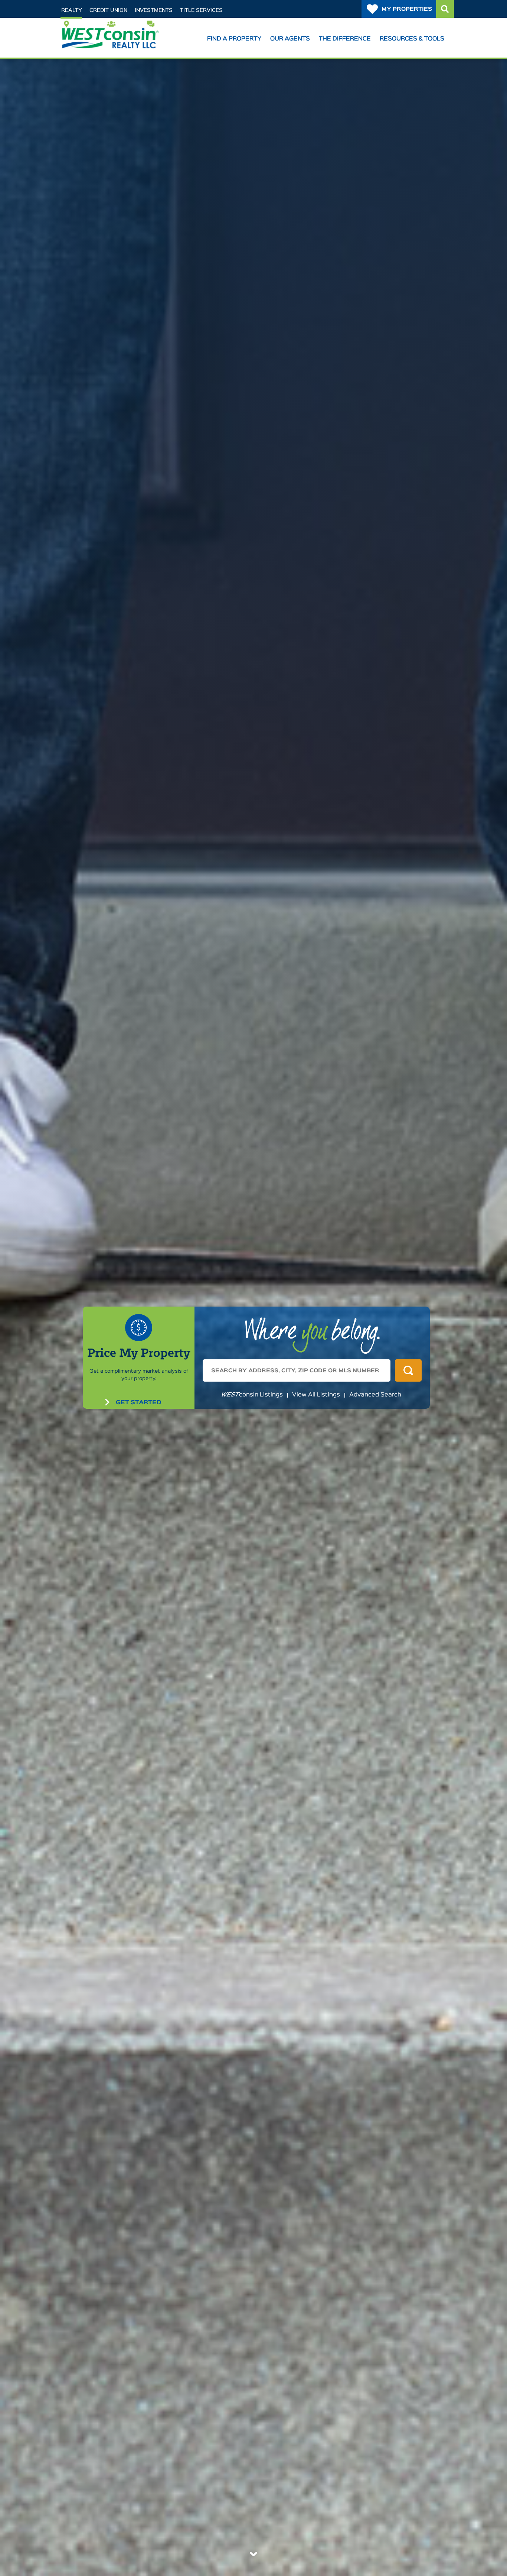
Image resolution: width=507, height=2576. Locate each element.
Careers (127, 23)
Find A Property (234, 39)
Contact (166, 23)
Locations (85, 23)
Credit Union (108, 10)
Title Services (201, 10)
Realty (72, 10)
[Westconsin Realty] (110, 45)
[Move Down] (253, 2554)
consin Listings (252, 1395)
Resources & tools (412, 39)
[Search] (445, 9)
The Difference (345, 39)
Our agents (290, 39)
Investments (154, 10)
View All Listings (316, 1395)
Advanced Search (375, 1395)
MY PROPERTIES (407, 9)
